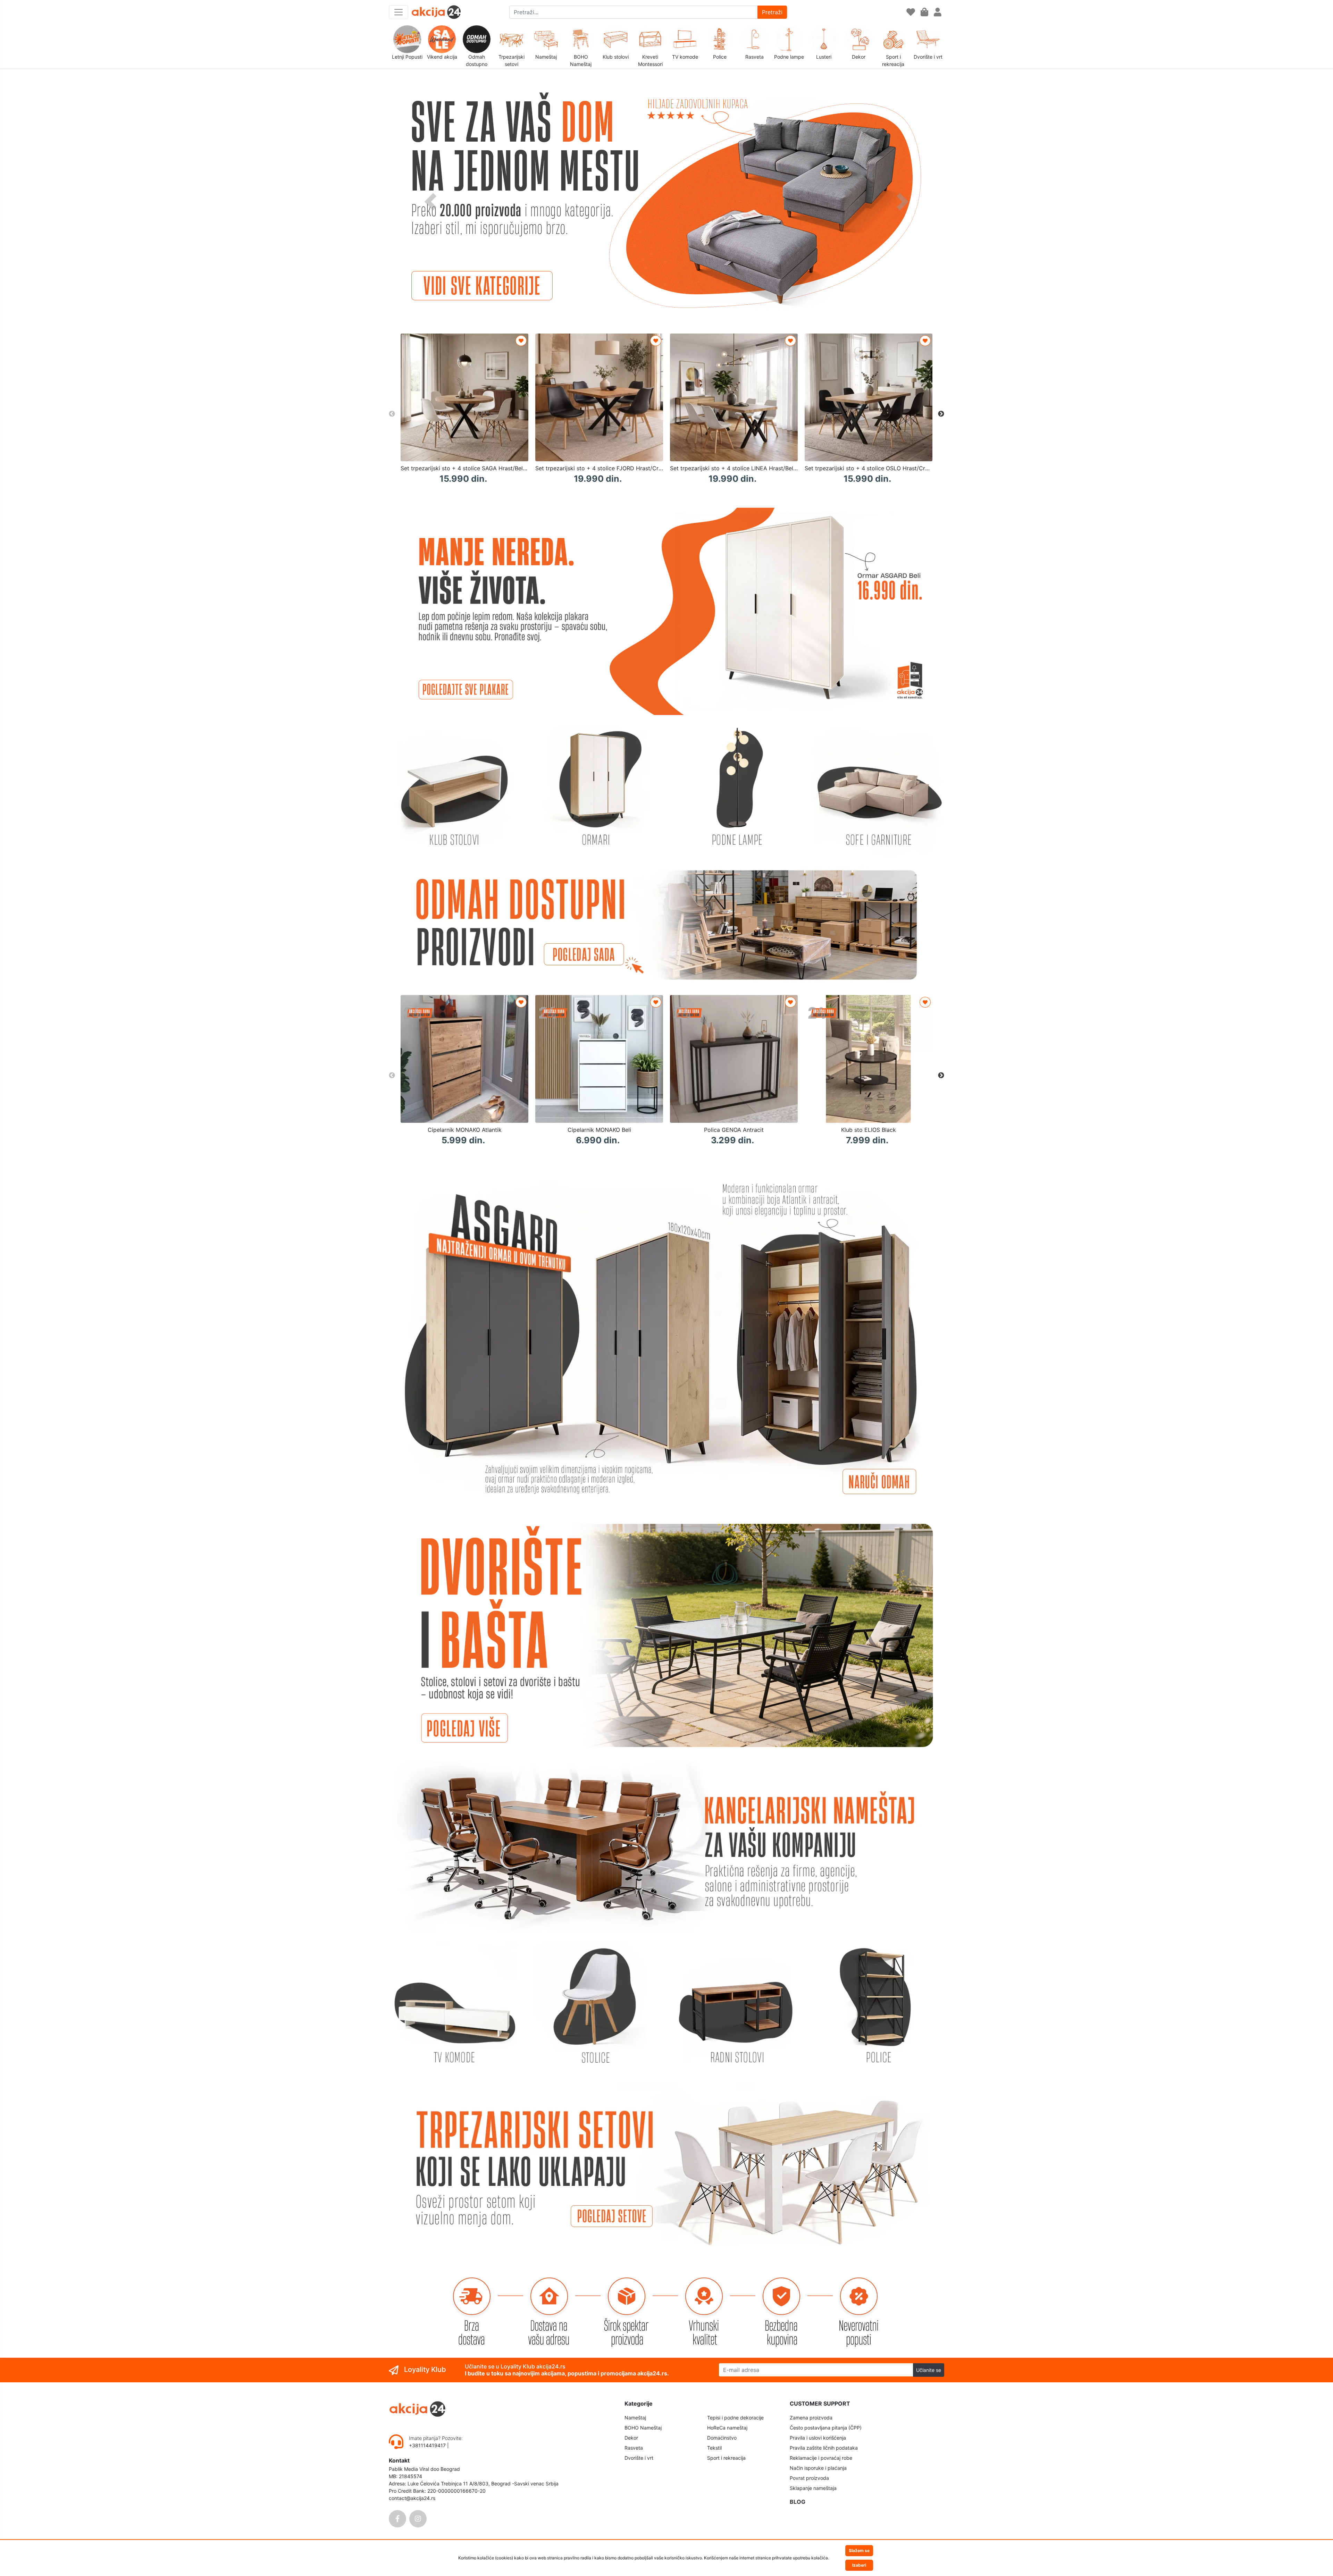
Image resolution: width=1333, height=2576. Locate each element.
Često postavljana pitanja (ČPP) (826, 2428)
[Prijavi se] (938, 12)
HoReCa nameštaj (727, 2428)
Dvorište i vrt (639, 2458)
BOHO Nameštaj (643, 2428)
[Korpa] (924, 12)
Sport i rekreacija (726, 2458)
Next (941, 414)
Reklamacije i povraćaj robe (821, 2458)
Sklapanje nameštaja (813, 2488)
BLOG (798, 2502)
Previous (392, 414)
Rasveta (634, 2448)
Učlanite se (929, 2370)
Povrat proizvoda (809, 2478)
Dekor (631, 2438)
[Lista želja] (911, 12)
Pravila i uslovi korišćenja (818, 2438)
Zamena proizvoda (811, 2418)
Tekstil (714, 2448)
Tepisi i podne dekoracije (735, 2418)
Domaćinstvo (722, 2438)
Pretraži (772, 12)
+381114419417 (428, 2445)
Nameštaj (635, 2418)
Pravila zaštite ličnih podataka (824, 2448)
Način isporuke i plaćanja (818, 2468)
